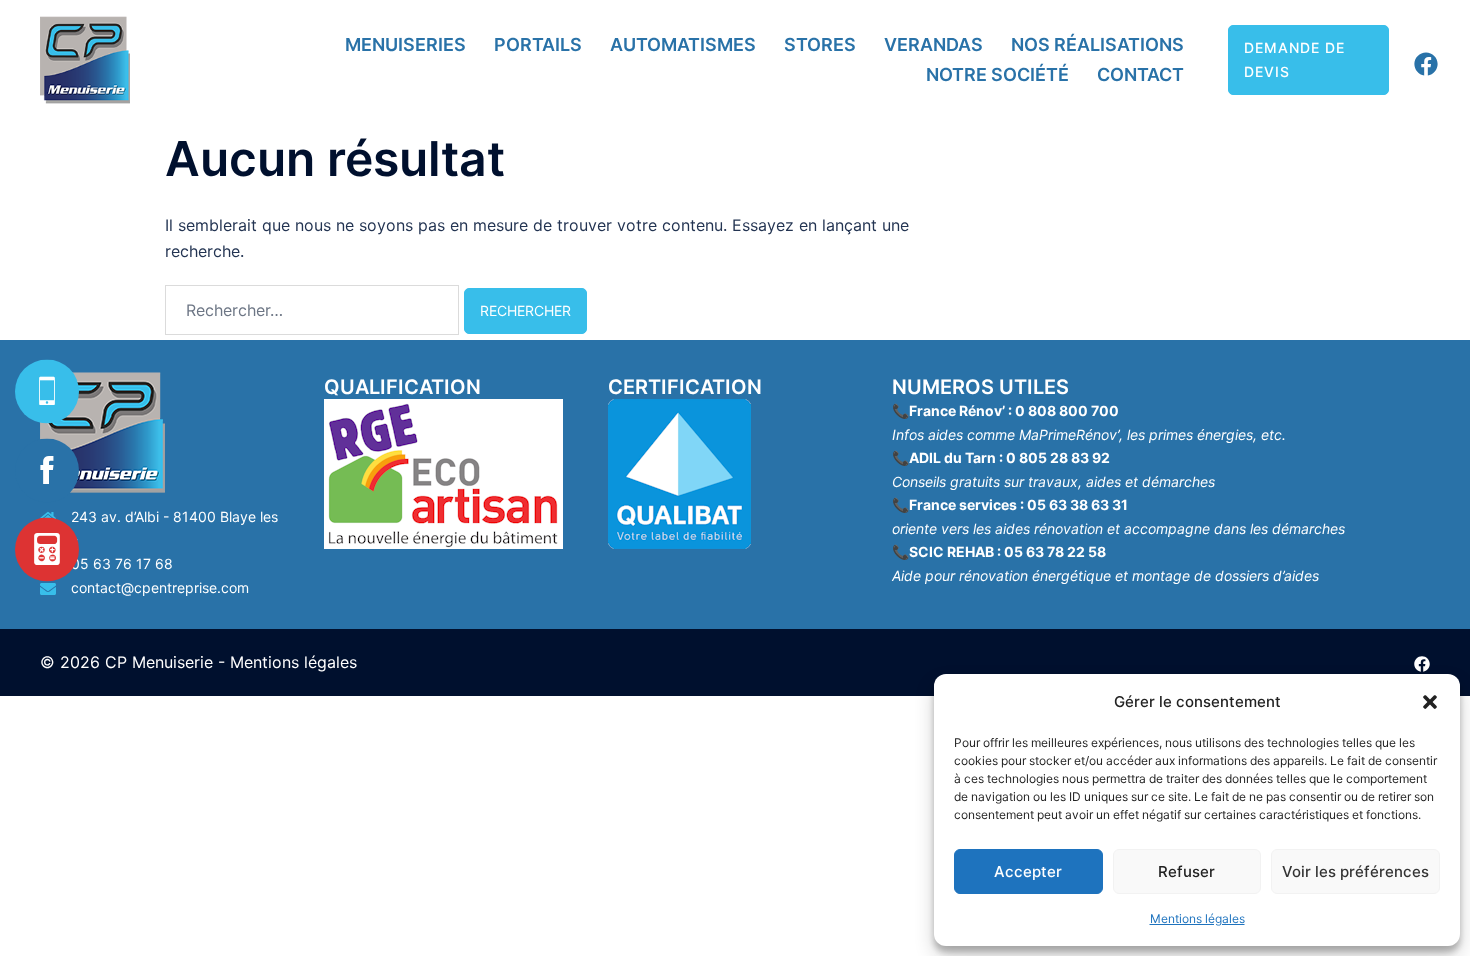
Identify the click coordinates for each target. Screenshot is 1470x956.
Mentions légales (1197, 918)
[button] (1430, 702)
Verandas (933, 44)
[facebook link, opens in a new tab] (1422, 58)
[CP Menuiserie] (85, 60)
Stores (820, 44)
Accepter (1028, 871)
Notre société (997, 74)
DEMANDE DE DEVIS (1294, 59)
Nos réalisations (1097, 44)
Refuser (1186, 871)
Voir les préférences (1355, 871)
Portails (538, 44)
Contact (1140, 74)
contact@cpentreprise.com (160, 587)
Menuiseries (405, 44)
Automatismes (683, 44)
